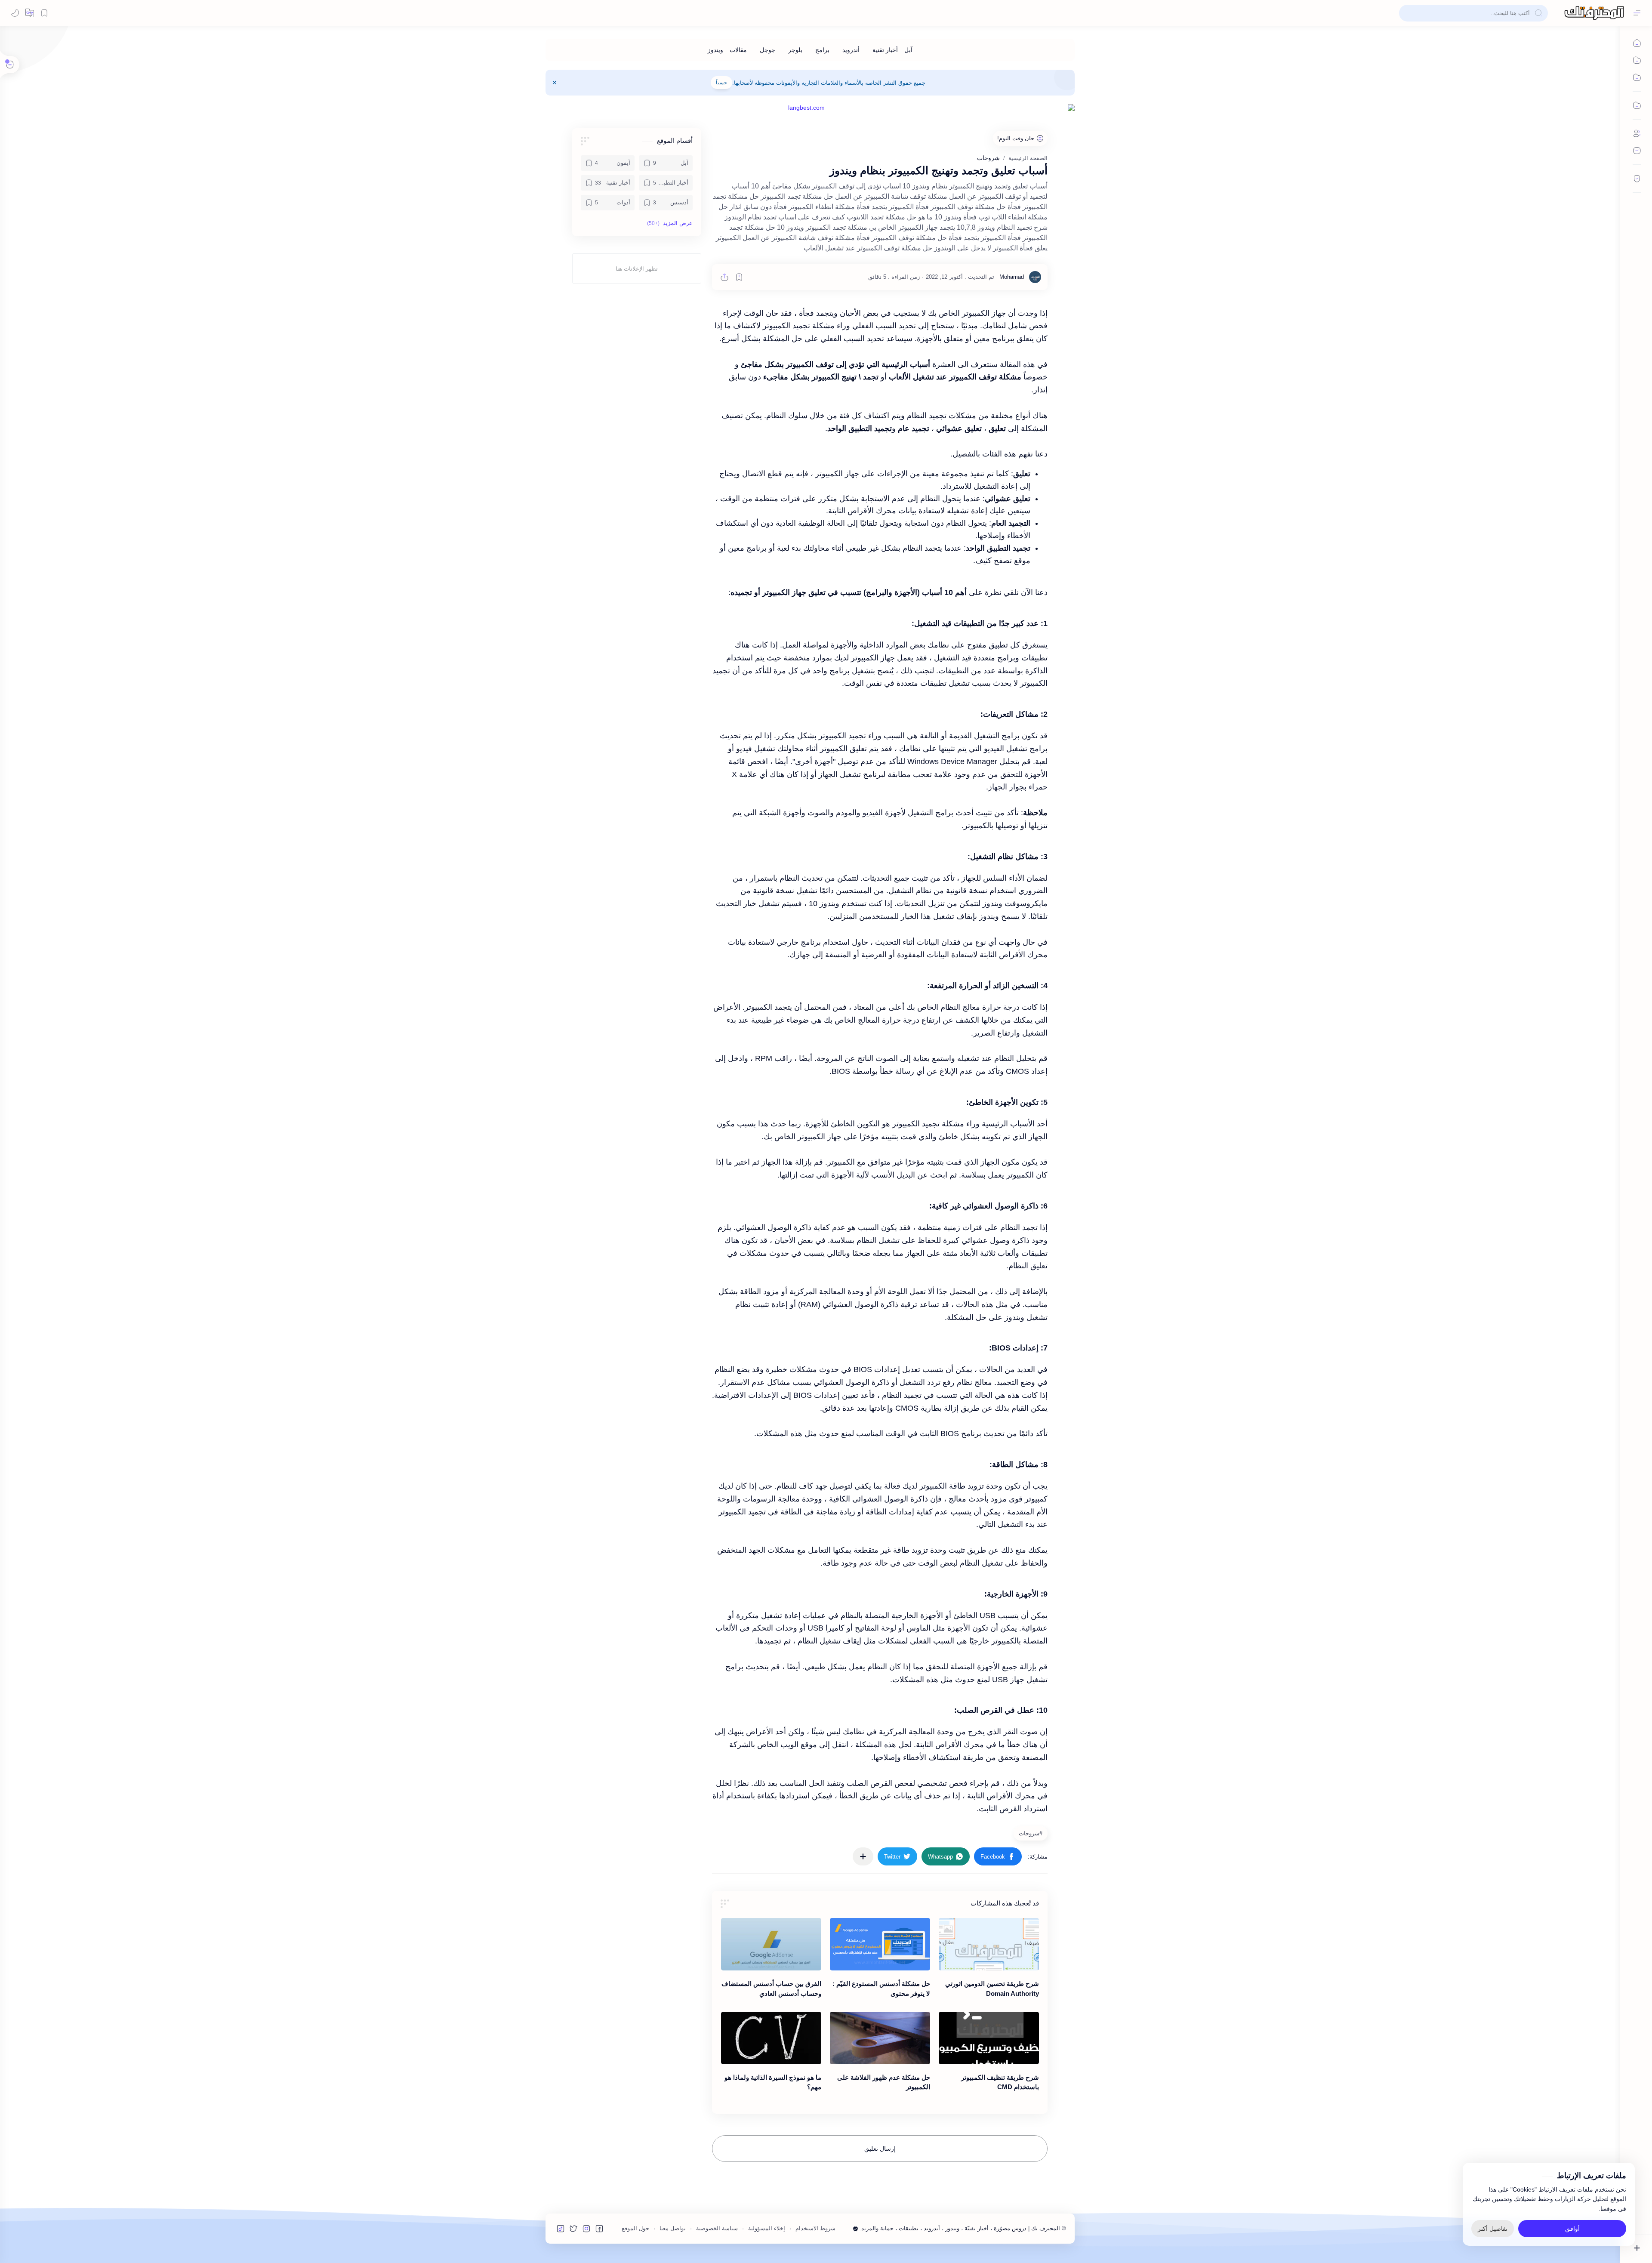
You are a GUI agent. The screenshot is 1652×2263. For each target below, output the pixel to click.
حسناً (721, 83)
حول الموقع (635, 2228)
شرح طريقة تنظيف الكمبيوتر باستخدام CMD (1000, 2082)
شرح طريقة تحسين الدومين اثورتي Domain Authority (992, 1989)
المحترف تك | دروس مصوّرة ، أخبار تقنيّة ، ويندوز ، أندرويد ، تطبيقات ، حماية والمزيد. (960, 2228)
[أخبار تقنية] (885, 50)
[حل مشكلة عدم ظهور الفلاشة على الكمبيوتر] (880, 2038)
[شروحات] (1029, 1833)
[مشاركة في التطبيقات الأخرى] (863, 1856)
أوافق (1572, 2229)
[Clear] (1407, 13)
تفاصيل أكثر (1493, 2229)
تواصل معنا (673, 2228)
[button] (30, 13)
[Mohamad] (1012, 277)
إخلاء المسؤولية (767, 2228)
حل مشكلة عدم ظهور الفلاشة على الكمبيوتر (884, 2082)
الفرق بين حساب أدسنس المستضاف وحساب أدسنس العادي (771, 1989)
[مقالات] (738, 50)
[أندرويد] (851, 50)
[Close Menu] (555, 83)
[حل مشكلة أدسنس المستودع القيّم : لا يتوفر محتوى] (880, 1944)
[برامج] (822, 50)
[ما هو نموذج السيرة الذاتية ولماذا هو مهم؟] (771, 2038)
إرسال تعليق (880, 2149)
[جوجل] (767, 50)
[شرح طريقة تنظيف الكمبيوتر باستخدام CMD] (989, 2038)
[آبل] (908, 50)
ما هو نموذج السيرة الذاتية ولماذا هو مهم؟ (773, 2082)
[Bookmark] (44, 13)
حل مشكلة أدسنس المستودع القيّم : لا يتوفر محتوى (881, 1989)
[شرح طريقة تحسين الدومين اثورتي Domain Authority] (989, 1944)
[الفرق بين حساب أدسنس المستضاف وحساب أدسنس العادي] (771, 1944)
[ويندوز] (715, 50)
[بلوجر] (795, 50)
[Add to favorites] (739, 277)
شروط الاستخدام (815, 2228)
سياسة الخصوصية (717, 2228)
